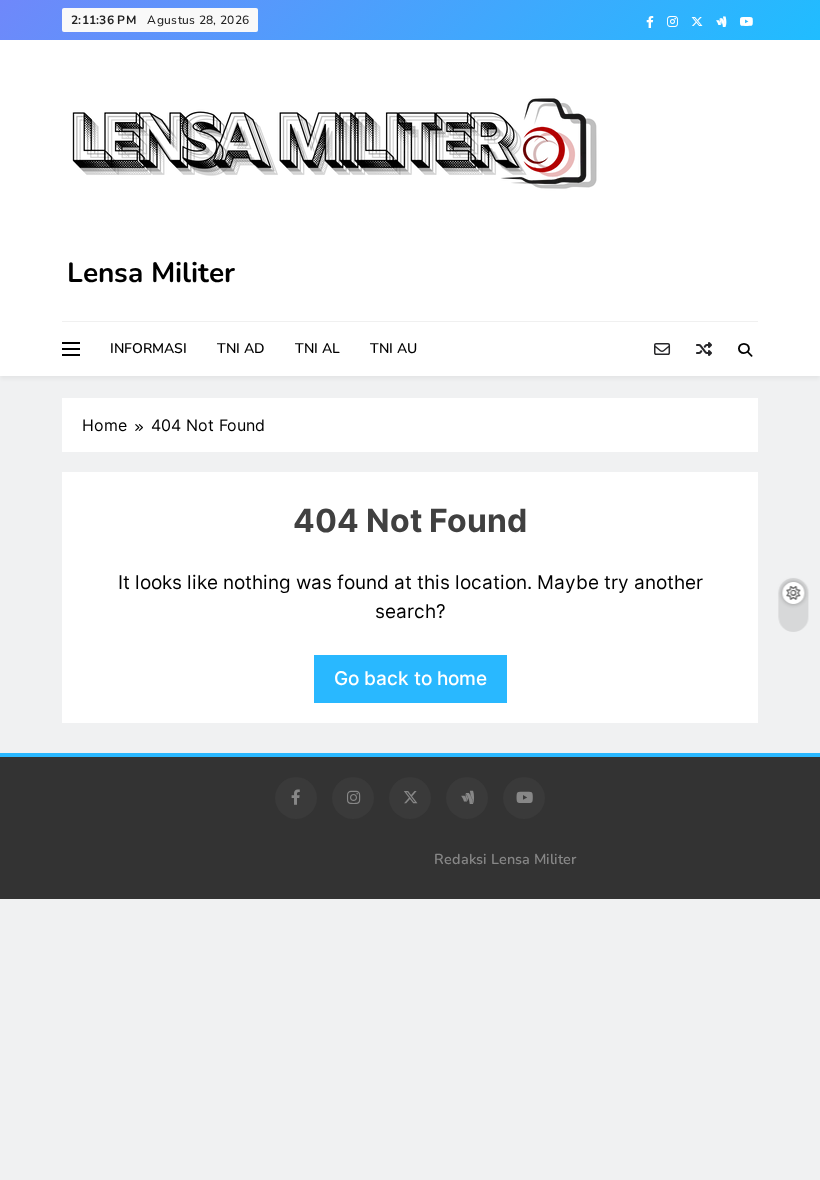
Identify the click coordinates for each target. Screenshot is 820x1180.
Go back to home (410, 678)
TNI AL (317, 348)
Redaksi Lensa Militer (505, 859)
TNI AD (241, 348)
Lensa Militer (151, 273)
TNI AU (393, 348)
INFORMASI (148, 348)
